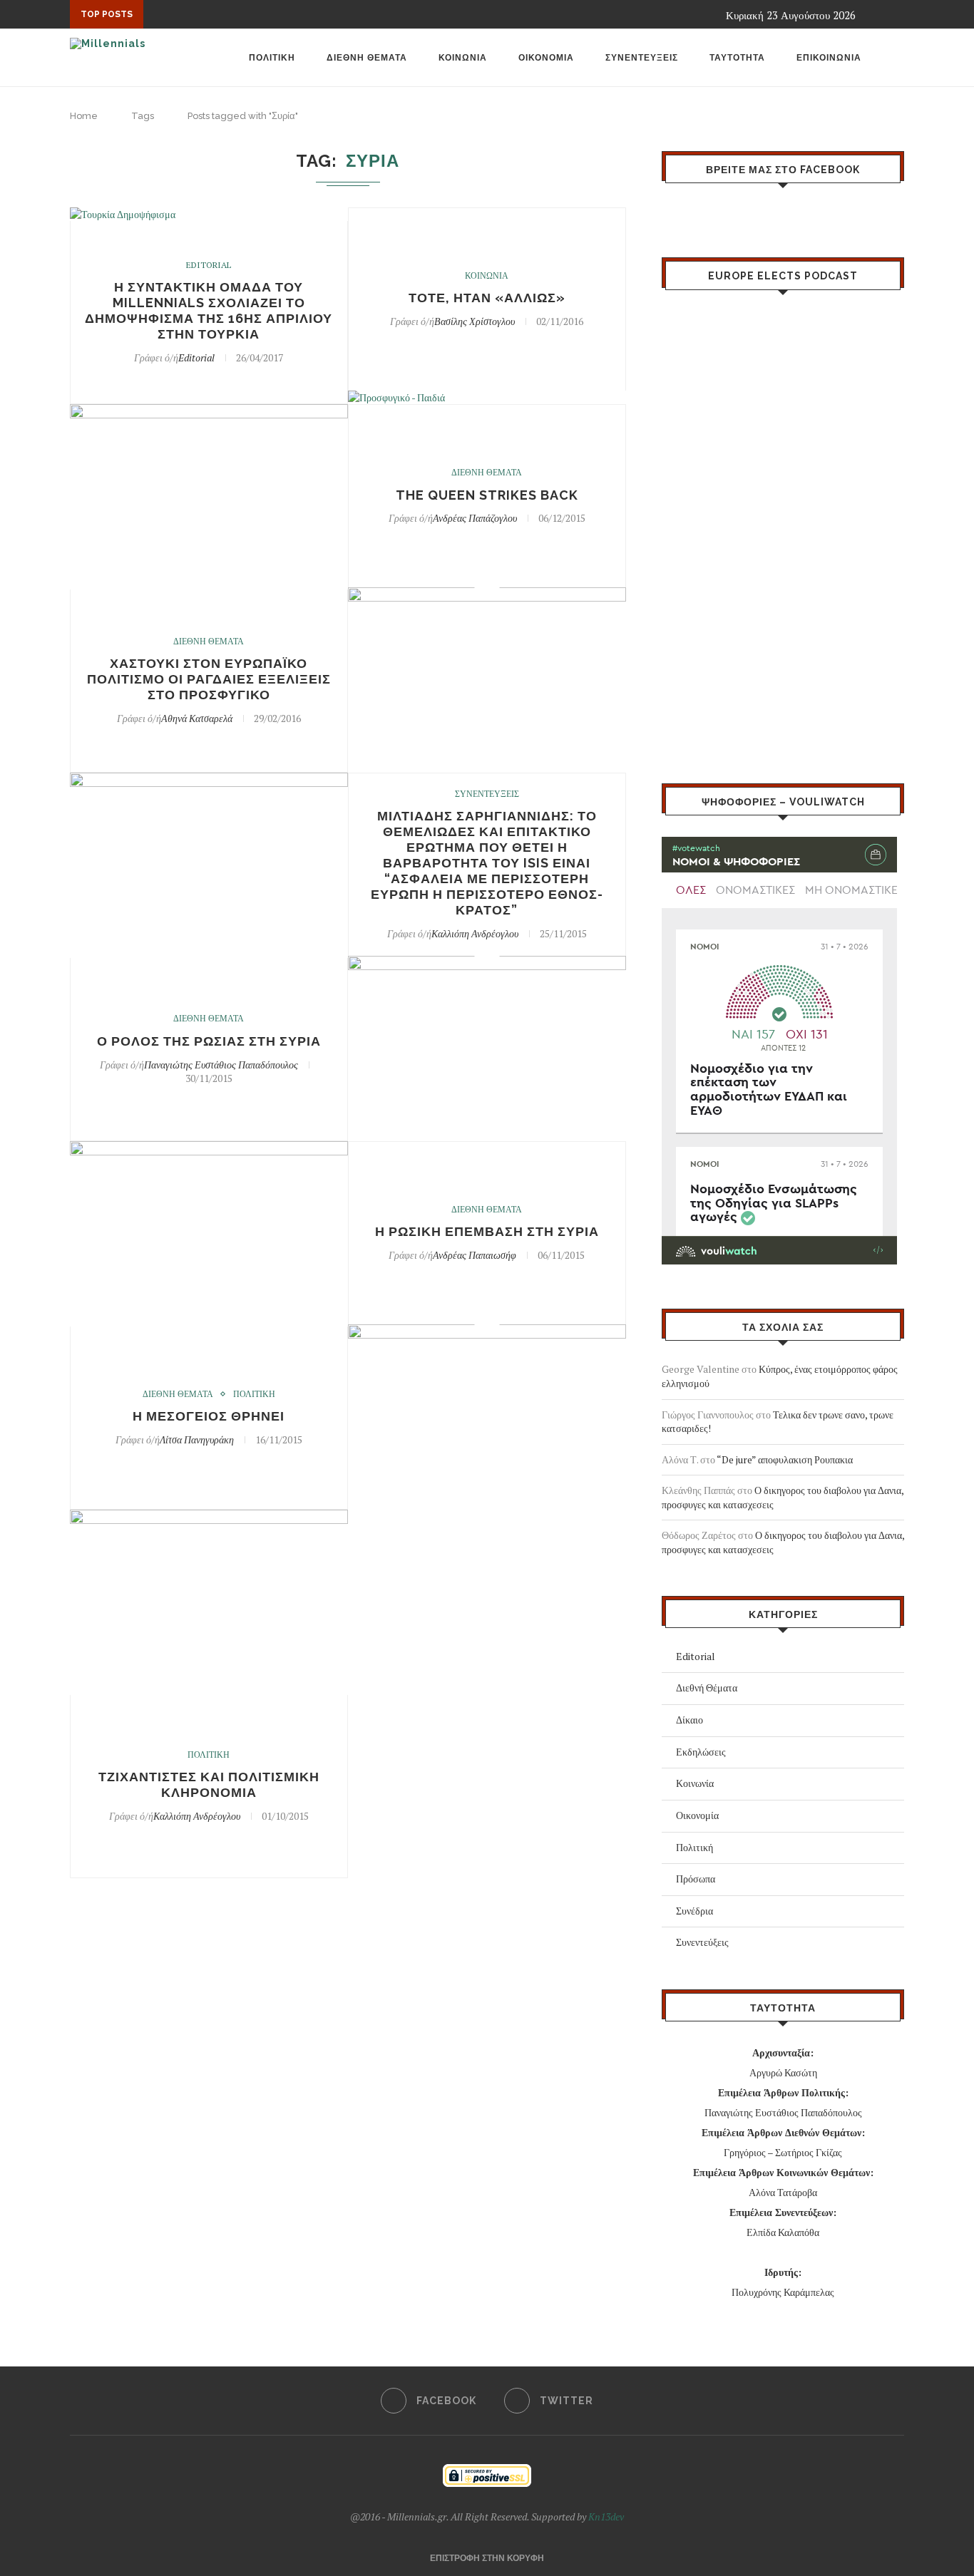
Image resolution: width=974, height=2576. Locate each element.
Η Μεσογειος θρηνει (209, 1416)
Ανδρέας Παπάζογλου (475, 518)
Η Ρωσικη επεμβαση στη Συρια (487, 1231)
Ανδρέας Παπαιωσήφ (475, 1255)
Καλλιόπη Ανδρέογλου (475, 933)
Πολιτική (694, 1847)
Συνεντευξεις (642, 58)
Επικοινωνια (829, 58)
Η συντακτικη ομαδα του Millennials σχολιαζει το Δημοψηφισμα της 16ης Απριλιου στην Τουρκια (209, 310)
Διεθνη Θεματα (367, 58)
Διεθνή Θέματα (707, 1688)
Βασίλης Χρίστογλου (475, 321)
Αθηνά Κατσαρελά (197, 718)
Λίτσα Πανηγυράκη (197, 1439)
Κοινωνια (463, 58)
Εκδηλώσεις (701, 1752)
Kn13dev (606, 2516)
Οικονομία (697, 1815)
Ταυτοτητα (737, 58)
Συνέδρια (694, 1911)
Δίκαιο (690, 1720)
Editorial (209, 265)
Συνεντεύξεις (702, 1942)
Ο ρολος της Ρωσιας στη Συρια (209, 1041)
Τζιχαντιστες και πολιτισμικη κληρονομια (209, 1784)
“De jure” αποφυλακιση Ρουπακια (785, 1459)
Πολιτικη (272, 58)
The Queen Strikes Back (487, 495)
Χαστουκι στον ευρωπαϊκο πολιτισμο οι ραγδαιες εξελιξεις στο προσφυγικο (209, 679)
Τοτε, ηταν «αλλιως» (487, 298)
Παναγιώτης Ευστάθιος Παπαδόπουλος (221, 1065)
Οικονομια (546, 58)
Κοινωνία (695, 1783)
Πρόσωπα (696, 1879)
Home (84, 116)
